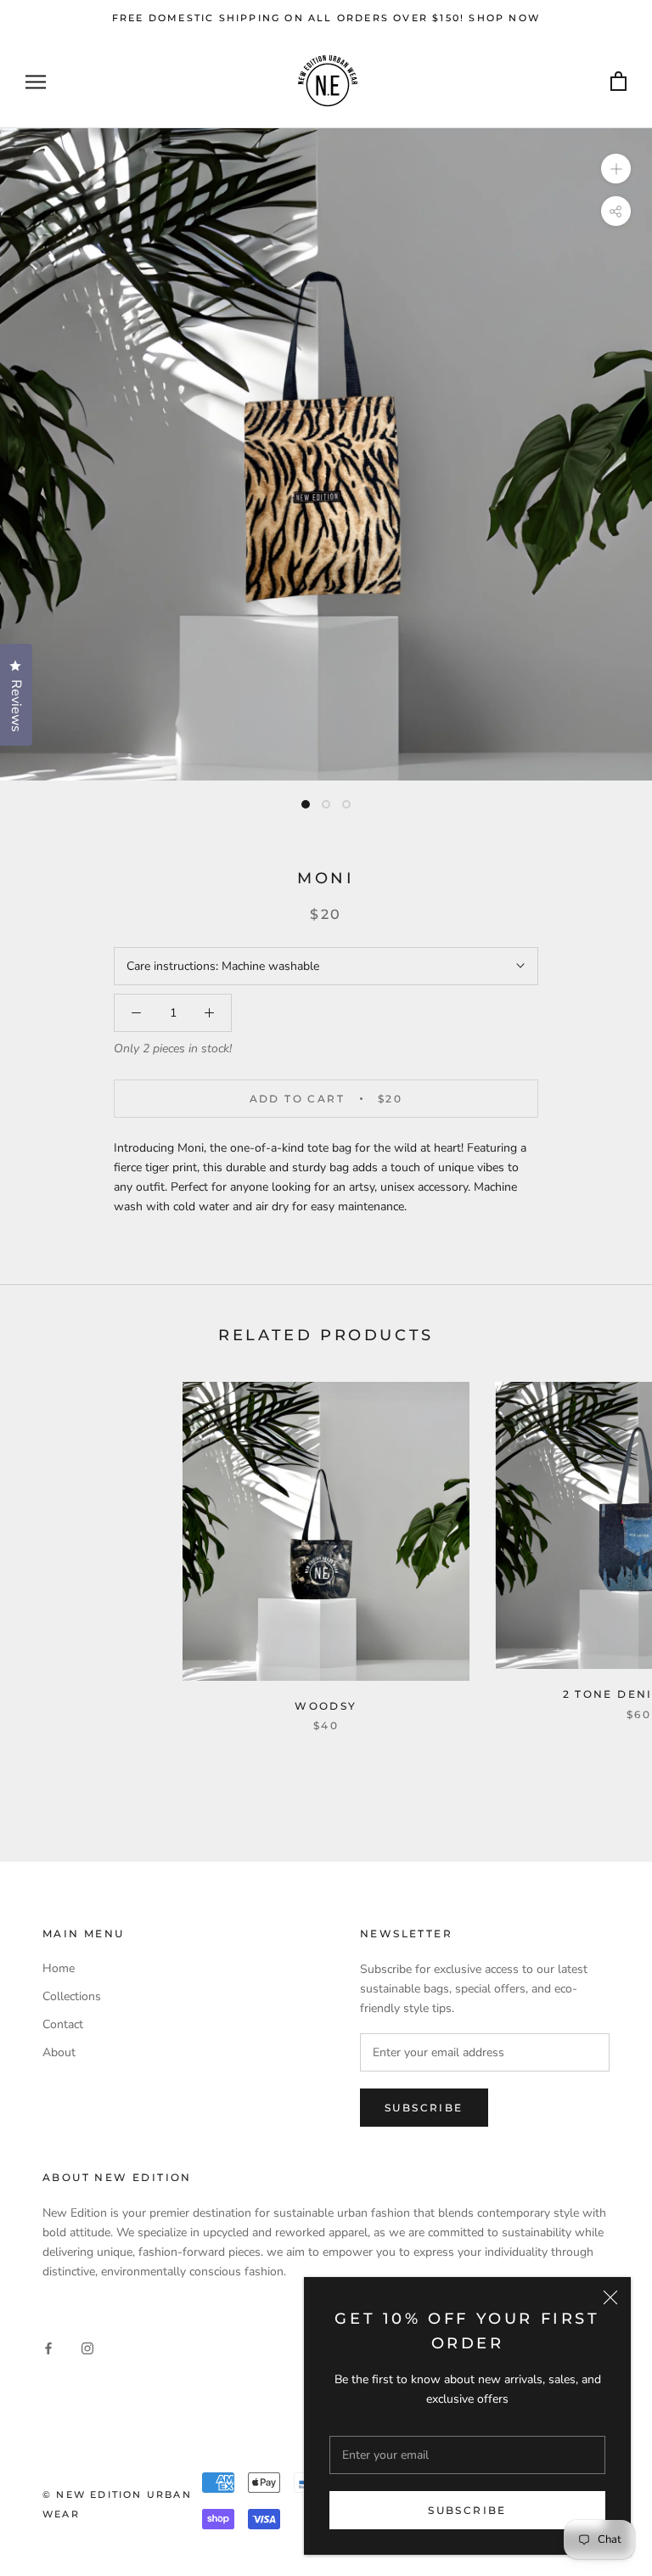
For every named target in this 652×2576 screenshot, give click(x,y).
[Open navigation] (36, 82)
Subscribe (467, 2510)
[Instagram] (87, 2347)
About (59, 2052)
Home (59, 1968)
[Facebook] (48, 2347)
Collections (72, 1996)
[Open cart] (618, 82)
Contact (63, 2024)
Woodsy (326, 1706)
